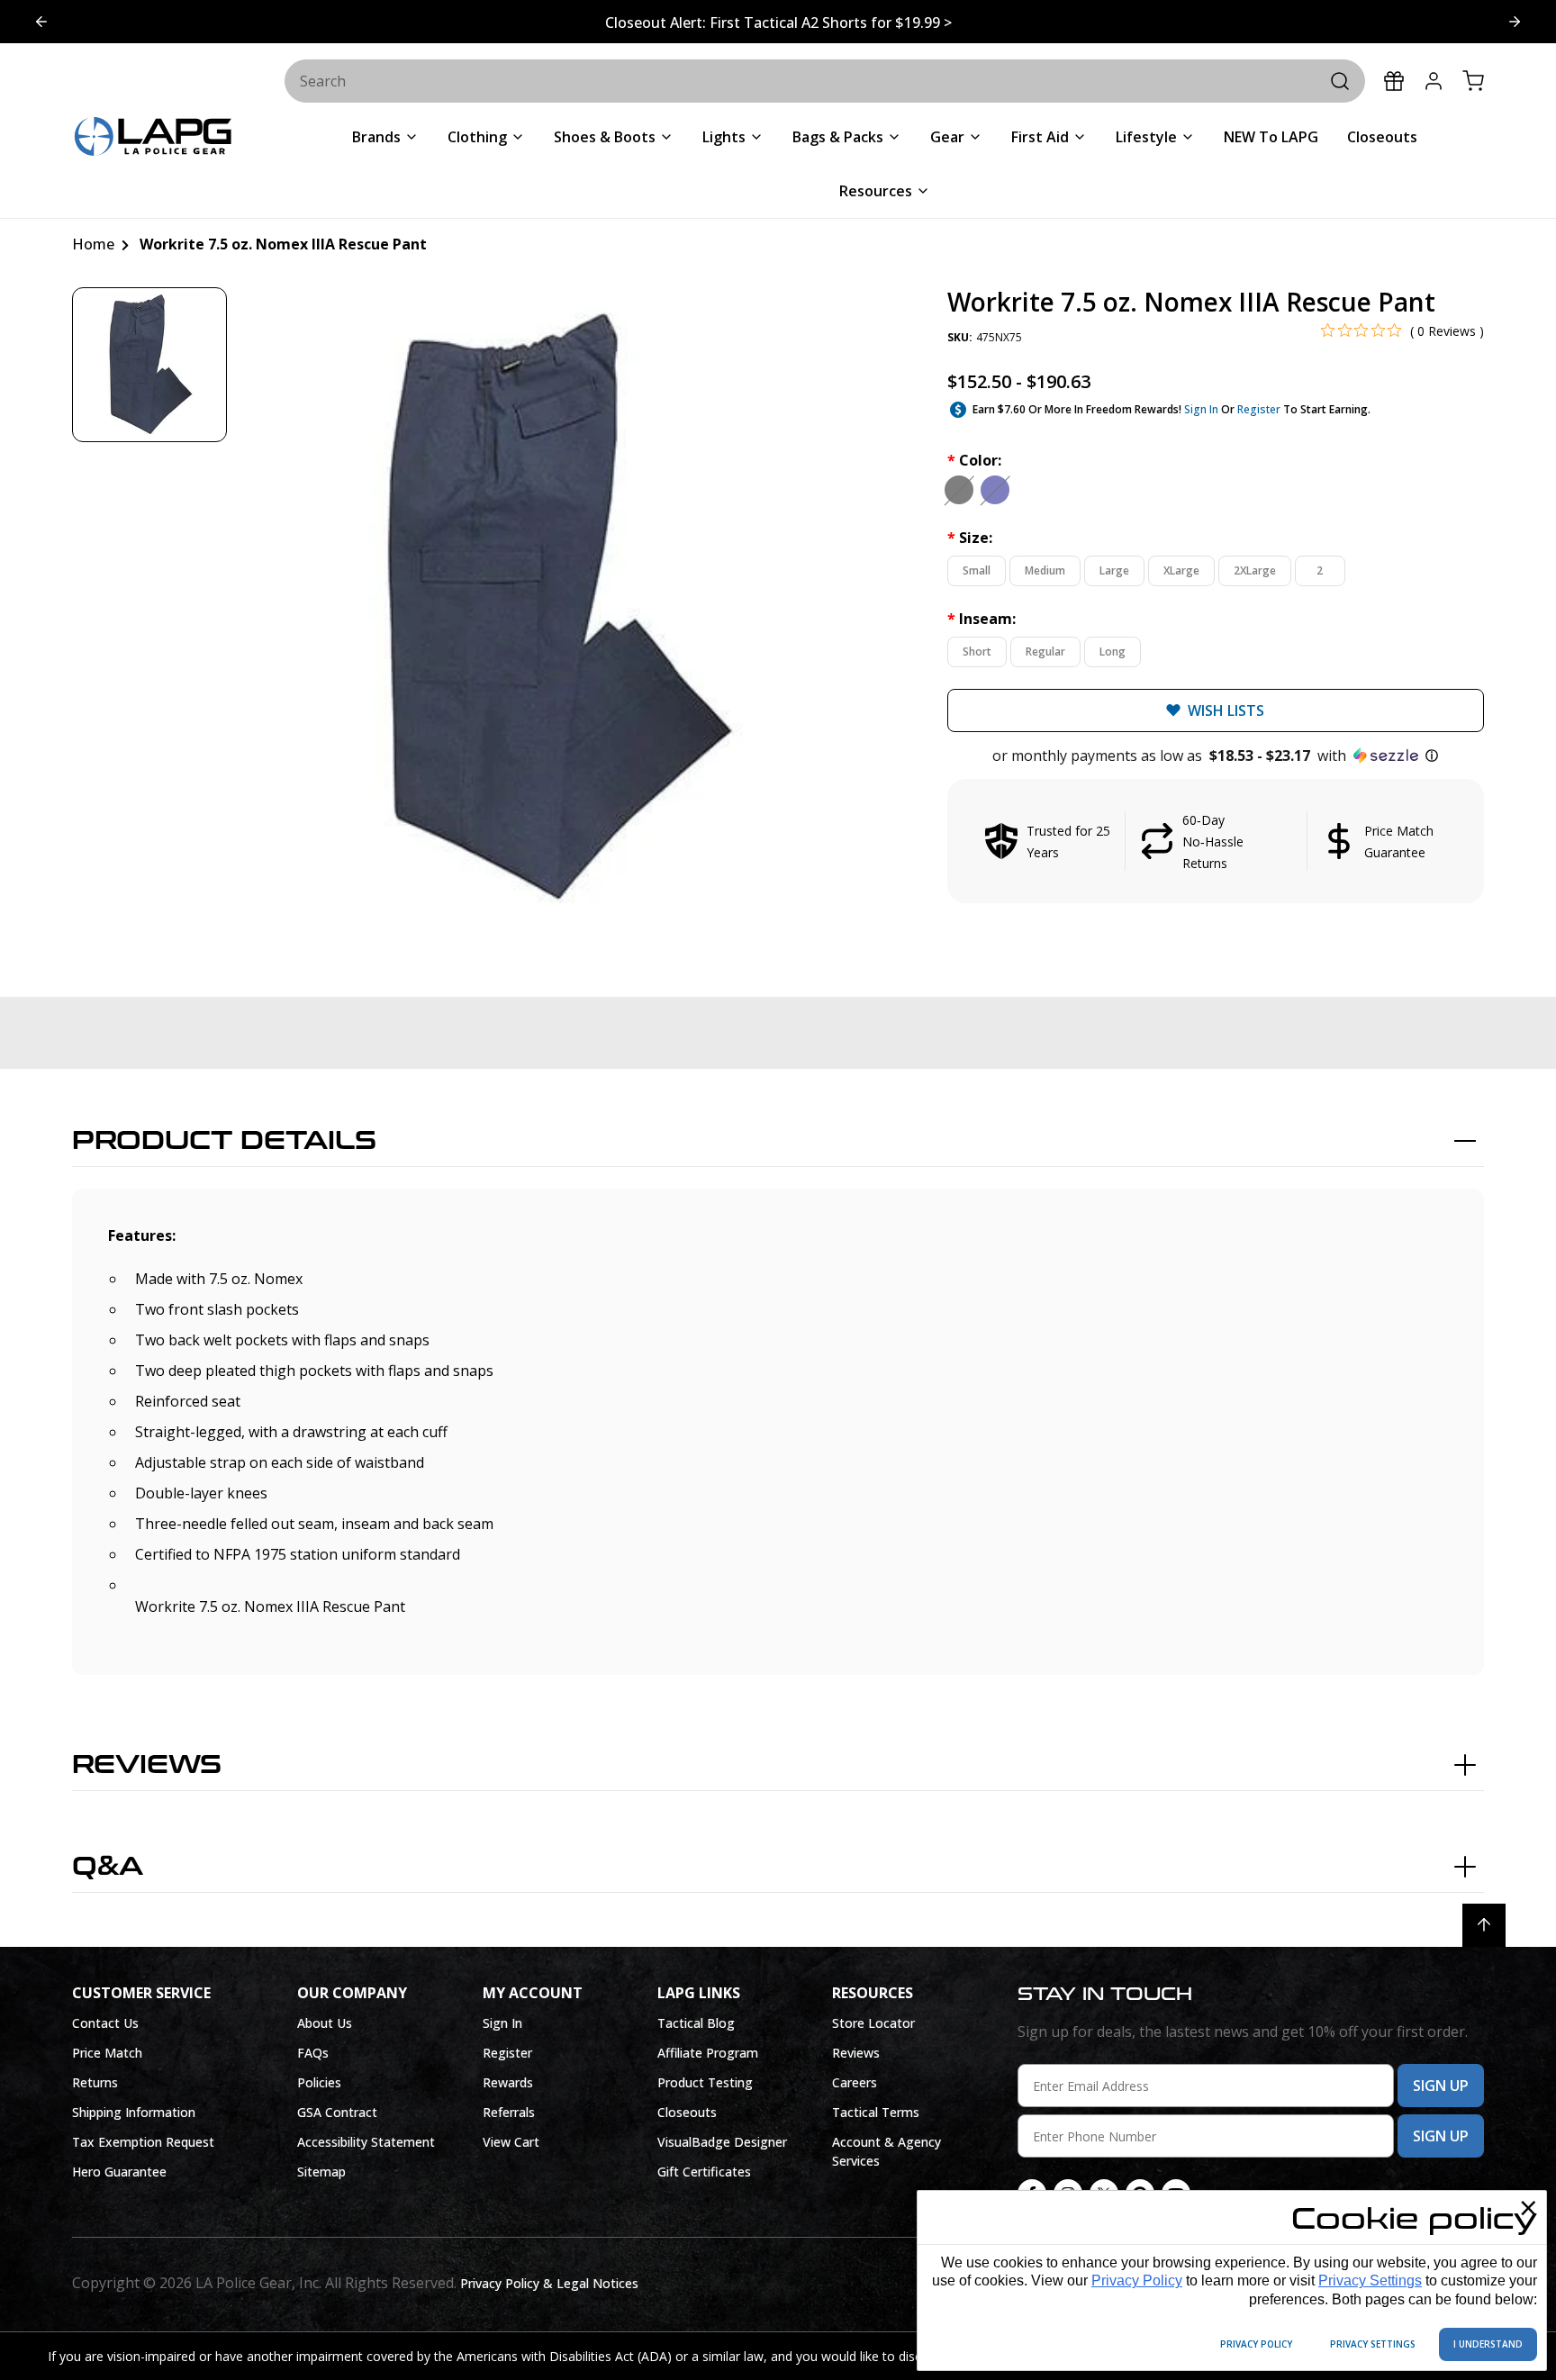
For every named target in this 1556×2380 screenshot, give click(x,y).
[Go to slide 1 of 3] (1515, 22)
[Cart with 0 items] (1473, 81)
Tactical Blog (696, 2023)
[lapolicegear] (153, 138)
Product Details (224, 1141)
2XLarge (1255, 570)
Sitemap (321, 2172)
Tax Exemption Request (143, 2142)
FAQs (313, 2053)
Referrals (509, 2112)
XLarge (1181, 570)
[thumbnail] (149, 365)
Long (1113, 652)
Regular (1045, 652)
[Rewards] (1394, 81)
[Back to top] (1484, 1925)
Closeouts (687, 2112)
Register (1259, 409)
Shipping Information (134, 2112)
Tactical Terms (876, 2112)
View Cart (511, 2142)
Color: (974, 460)
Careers (855, 2082)
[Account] (1434, 81)
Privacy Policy (1137, 2280)
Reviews (147, 1765)
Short (977, 652)
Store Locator (873, 2023)
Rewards (508, 2082)
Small (977, 570)
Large (1114, 570)
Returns (95, 2082)
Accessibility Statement (366, 2142)
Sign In (1201, 409)
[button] (1216, 756)
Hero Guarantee (119, 2172)
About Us (325, 2023)
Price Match (107, 2053)
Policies (319, 2082)
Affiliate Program (708, 2053)
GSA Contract (337, 2112)
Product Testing (705, 2082)
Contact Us (105, 2023)
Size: (970, 538)
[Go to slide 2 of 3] (41, 22)
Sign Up (1441, 2086)
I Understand (1488, 2344)
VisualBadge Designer (722, 2142)
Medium (1045, 570)
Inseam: (982, 619)
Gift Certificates (704, 2172)
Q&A (108, 1867)
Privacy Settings (1370, 2280)
